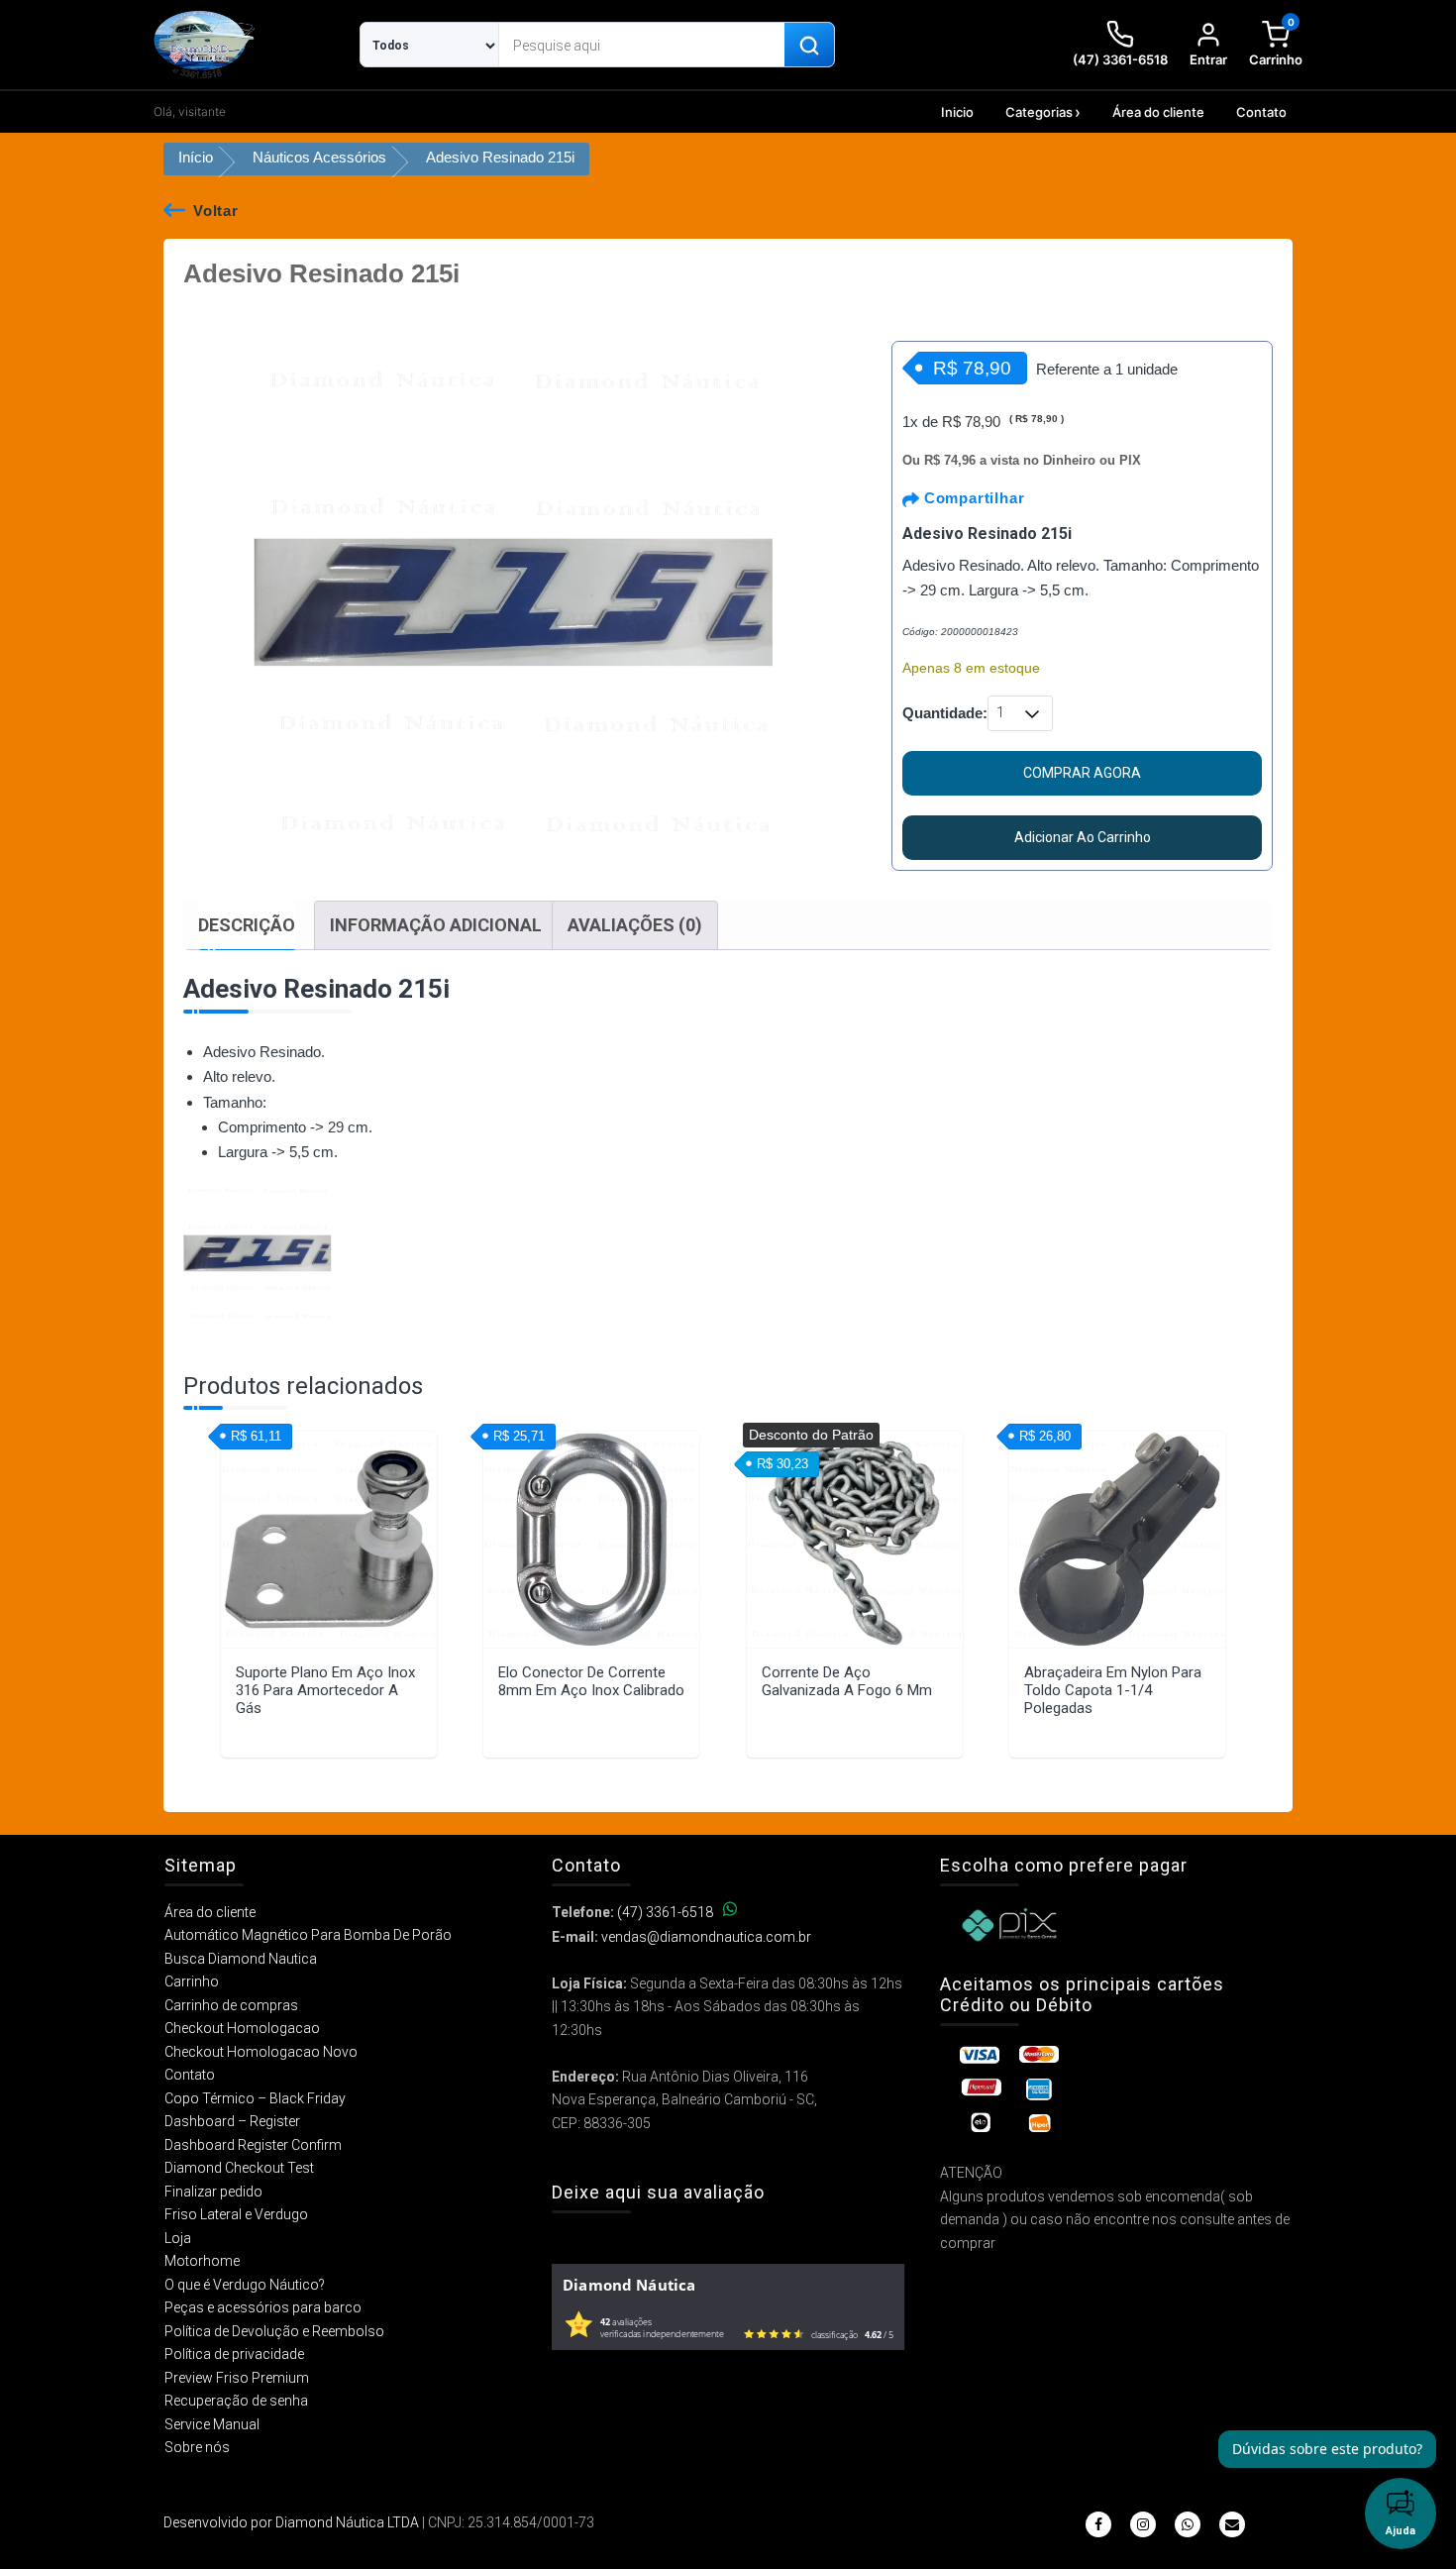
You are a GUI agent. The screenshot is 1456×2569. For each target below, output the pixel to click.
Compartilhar (972, 498)
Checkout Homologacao (242, 2028)
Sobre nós (197, 2447)
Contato (1261, 112)
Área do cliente (1158, 112)
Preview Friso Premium (237, 2378)
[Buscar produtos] (809, 46)
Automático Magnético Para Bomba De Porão (308, 1935)
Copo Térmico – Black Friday (255, 2098)
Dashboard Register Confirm (253, 2145)
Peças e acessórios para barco (263, 2307)
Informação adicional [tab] (436, 925)
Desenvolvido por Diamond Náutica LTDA (291, 2522)
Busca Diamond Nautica (241, 1959)
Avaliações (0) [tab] (635, 925)
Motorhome (202, 2261)
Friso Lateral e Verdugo (236, 2214)
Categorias (1039, 112)
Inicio (957, 112)
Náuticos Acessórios (319, 157)
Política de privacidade (234, 2354)
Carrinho (192, 1981)
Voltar (216, 211)
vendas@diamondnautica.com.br (706, 1937)
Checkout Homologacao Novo (261, 2052)
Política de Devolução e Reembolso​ (274, 2331)
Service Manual (212, 2424)
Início (196, 157)
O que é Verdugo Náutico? (245, 2285)
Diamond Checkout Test (239, 2168)
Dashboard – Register (232, 2121)
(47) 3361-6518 (665, 1912)
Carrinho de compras (231, 2005)
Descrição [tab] (247, 925)
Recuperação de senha (236, 2401)
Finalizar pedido (213, 2192)
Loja (178, 2238)
